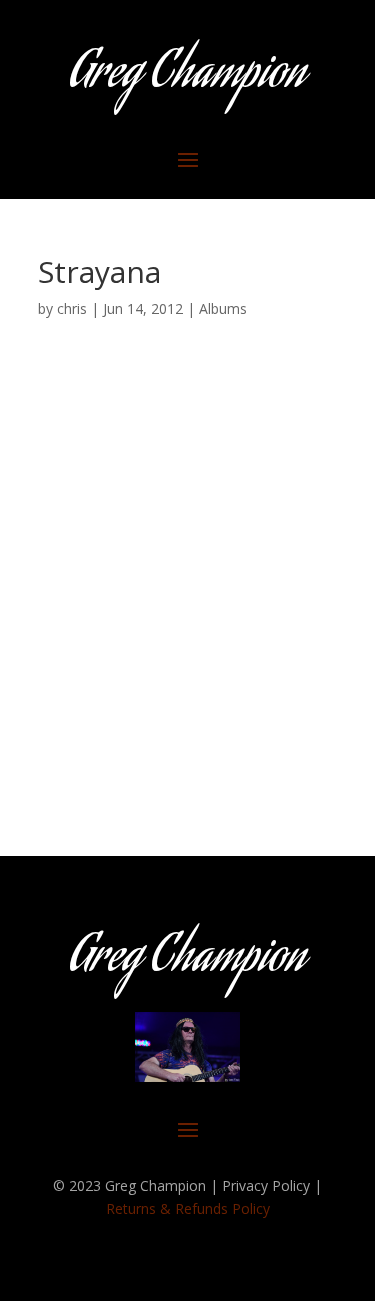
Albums (223, 308)
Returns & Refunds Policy (188, 1208)
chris (72, 308)
